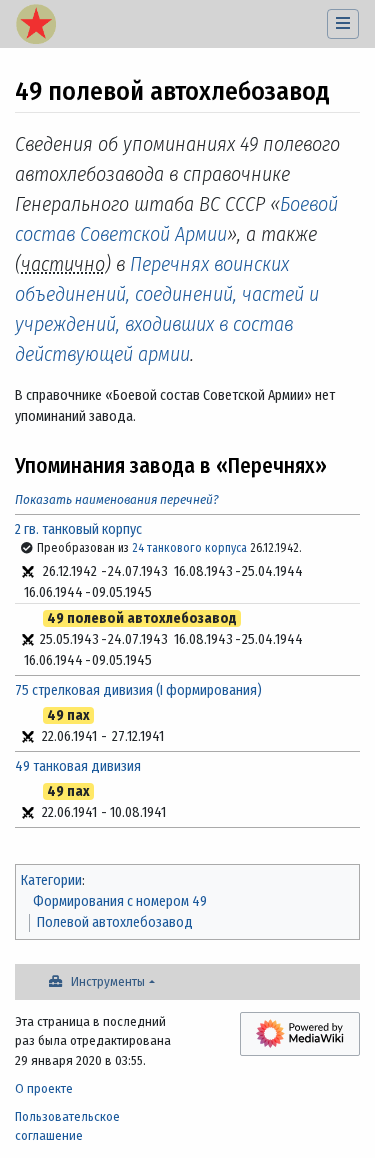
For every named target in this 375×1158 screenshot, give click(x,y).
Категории (51, 880)
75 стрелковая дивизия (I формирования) (138, 690)
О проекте (44, 1088)
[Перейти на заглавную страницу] (36, 26)
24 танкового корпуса (189, 548)
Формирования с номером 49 (120, 901)
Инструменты (108, 981)
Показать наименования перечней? (117, 499)
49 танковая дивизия (78, 766)
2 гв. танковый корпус (78, 529)
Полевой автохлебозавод (115, 922)
